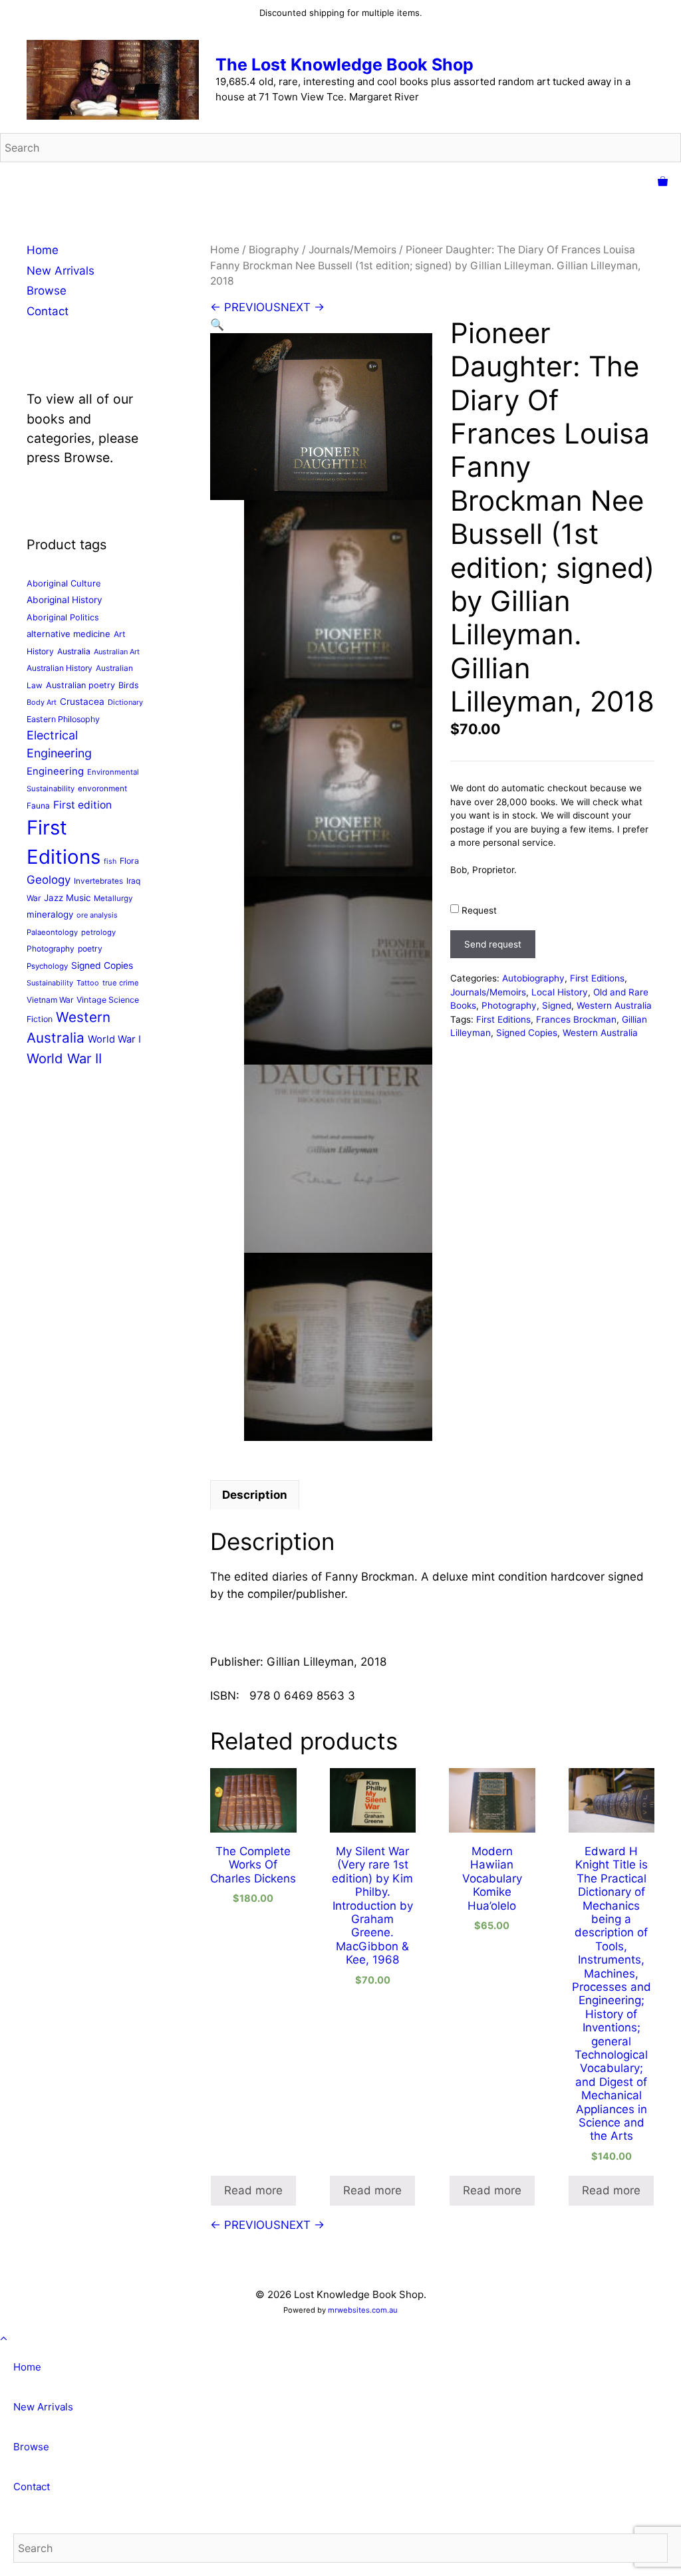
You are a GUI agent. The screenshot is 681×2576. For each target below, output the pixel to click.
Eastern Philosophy (63, 719)
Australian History (60, 668)
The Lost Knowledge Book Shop (344, 64)
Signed (557, 1005)
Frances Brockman (576, 1019)
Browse (47, 291)
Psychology (47, 966)
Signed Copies (527, 1033)
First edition (82, 805)
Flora (129, 861)
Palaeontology (52, 932)
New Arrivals (61, 271)
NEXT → (303, 307)
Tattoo (88, 983)
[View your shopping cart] (663, 182)
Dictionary (125, 702)
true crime (121, 983)
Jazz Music (67, 898)
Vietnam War (50, 1000)
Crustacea (82, 702)
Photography (509, 1005)
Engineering (55, 771)
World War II (64, 1058)
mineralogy (50, 914)
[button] (217, 324)
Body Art (42, 702)
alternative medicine (68, 634)
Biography (274, 250)
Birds (129, 685)
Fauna (38, 806)
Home (225, 250)
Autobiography (533, 978)
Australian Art (117, 652)
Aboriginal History (65, 600)
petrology (98, 932)
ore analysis (97, 915)
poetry (90, 949)
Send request (493, 944)
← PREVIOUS (245, 307)
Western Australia (614, 1005)
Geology (49, 880)
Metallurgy (113, 898)
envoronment (102, 789)
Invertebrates (98, 881)
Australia (74, 651)
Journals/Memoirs (352, 250)
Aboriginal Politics (63, 617)
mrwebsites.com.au (363, 2310)
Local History (560, 992)
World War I (114, 1039)
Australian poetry (80, 685)
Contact (48, 311)
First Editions (597, 978)
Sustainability (50, 983)
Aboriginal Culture (64, 583)
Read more (253, 2190)
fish (110, 861)
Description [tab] (255, 1495)
